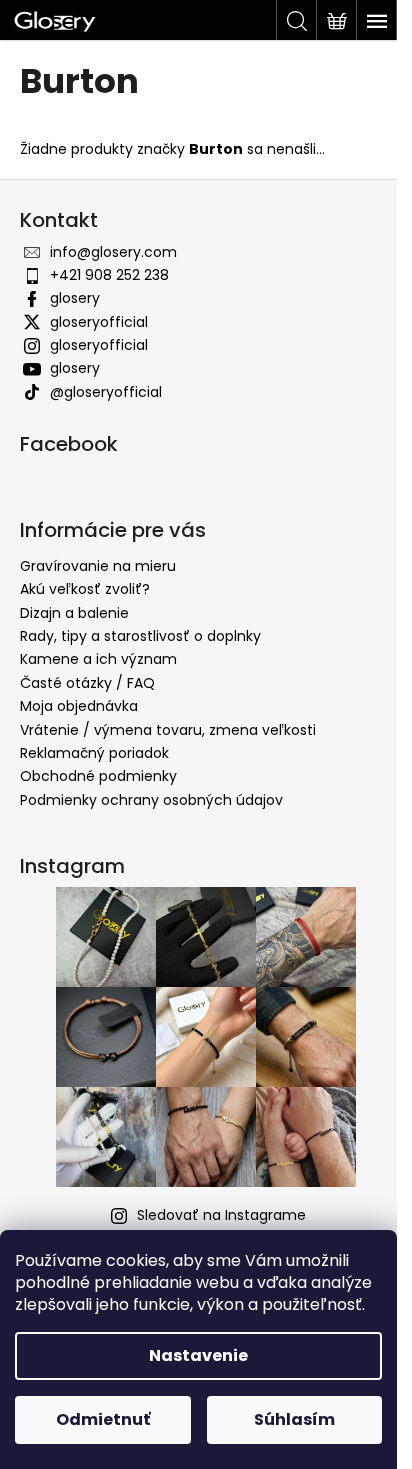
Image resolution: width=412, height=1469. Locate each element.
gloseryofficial (99, 322)
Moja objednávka (79, 706)
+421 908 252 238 (109, 275)
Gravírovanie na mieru (98, 566)
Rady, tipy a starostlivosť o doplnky (140, 636)
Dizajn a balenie (74, 613)
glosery (75, 298)
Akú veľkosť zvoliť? (85, 589)
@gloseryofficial (106, 392)
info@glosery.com (113, 252)
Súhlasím (294, 1419)
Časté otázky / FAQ (87, 683)
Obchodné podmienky (98, 776)
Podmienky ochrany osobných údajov (151, 800)
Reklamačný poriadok (94, 753)
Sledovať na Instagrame (221, 1215)
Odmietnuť (103, 1419)
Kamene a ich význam (98, 659)
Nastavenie (198, 1355)
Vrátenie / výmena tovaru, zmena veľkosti (168, 730)
